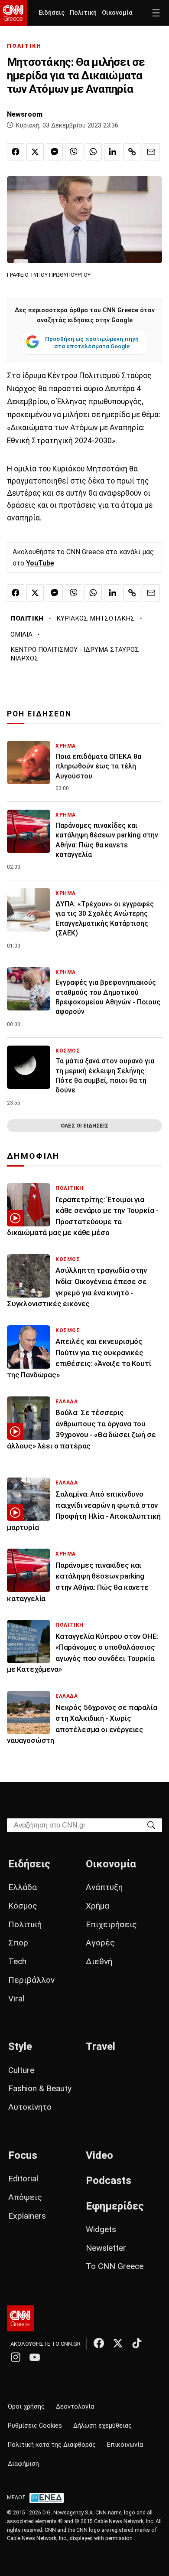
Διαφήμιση (23, 2464)
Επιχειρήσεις (111, 1924)
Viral (16, 1999)
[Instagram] (16, 2357)
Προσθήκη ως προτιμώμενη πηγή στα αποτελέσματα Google (92, 343)
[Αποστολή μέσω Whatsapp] (93, 152)
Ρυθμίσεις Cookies (35, 2426)
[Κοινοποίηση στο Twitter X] (35, 152)
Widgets (101, 2229)
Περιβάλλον (31, 1980)
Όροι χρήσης (26, 2407)
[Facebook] (99, 2343)
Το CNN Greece (115, 2266)
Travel (101, 2046)
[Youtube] (35, 2357)
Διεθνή (99, 1961)
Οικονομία (117, 13)
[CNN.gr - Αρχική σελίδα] (21, 2318)
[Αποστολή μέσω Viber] (74, 152)
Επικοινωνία (125, 2445)
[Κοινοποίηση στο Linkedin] (113, 152)
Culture (21, 2070)
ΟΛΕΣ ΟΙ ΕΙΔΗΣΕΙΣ (84, 1126)
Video (99, 2155)
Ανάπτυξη (104, 1887)
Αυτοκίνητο (30, 2107)
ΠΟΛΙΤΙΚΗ (24, 46)
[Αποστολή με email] (151, 152)
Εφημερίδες (115, 2206)
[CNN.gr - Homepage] (14, 13)
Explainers (27, 2216)
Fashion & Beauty (40, 2088)
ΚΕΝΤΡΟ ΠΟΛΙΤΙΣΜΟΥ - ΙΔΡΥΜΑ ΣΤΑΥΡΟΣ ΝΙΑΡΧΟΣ (75, 654)
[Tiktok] (137, 2343)
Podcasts (109, 2180)
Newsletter (106, 2248)
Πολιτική (83, 13)
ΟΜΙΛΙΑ (21, 634)
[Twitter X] (118, 2343)
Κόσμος (23, 1906)
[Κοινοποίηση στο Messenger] (55, 152)
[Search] (151, 1825)
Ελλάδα (23, 1887)
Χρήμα (97, 1906)
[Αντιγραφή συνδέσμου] (132, 152)
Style (20, 2046)
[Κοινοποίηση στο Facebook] (16, 152)
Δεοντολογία (75, 2407)
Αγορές (100, 1943)
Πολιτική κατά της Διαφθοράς (52, 2445)
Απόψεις (25, 2197)
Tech (17, 1961)
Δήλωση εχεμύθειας (102, 2426)
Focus (23, 2155)
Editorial (23, 2179)
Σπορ (18, 1943)
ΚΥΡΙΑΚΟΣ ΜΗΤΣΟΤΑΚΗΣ (96, 618)
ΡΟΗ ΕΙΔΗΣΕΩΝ (39, 714)
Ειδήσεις (52, 13)
